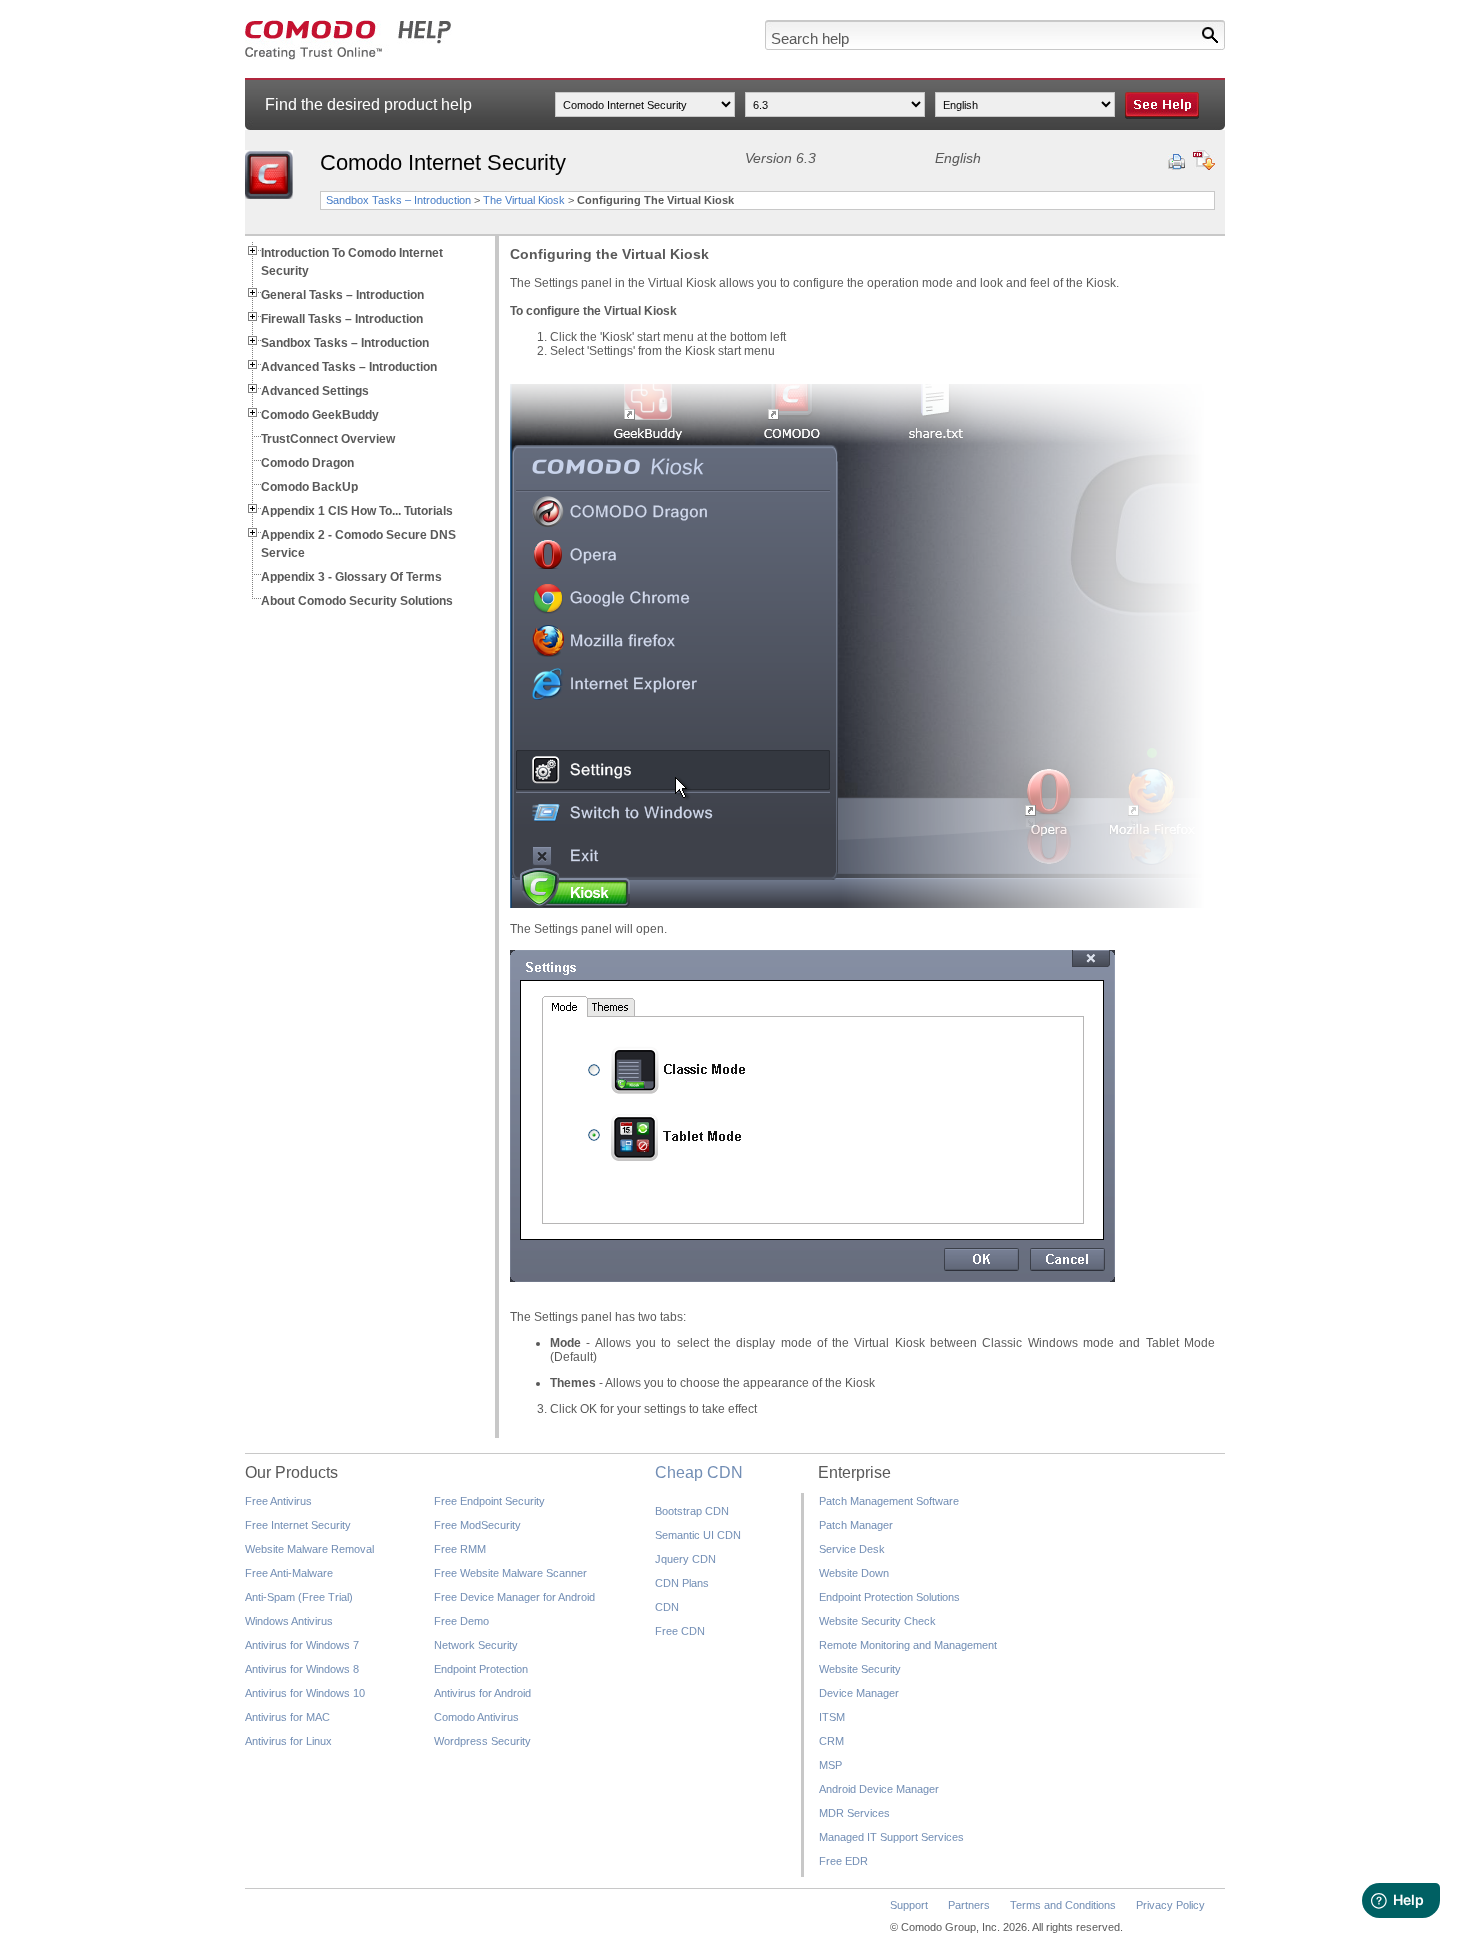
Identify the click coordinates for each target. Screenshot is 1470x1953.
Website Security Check (877, 1621)
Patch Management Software (889, 1501)
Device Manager (859, 1693)
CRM (831, 1741)
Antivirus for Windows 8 (302, 1669)
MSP (830, 1765)
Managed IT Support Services (891, 1837)
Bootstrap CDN (692, 1511)
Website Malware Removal (309, 1549)
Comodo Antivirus (476, 1717)
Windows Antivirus (289, 1621)
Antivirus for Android (482, 1693)
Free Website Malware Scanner (510, 1573)
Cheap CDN (699, 1472)
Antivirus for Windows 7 (302, 1645)
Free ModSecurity (477, 1525)
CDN (667, 1607)
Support (909, 1905)
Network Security (476, 1645)
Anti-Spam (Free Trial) (299, 1597)
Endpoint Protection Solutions (889, 1597)
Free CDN (680, 1631)
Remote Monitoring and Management (908, 1645)
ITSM (832, 1717)
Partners (969, 1905)
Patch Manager (856, 1525)
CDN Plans (682, 1583)
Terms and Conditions (1063, 1905)
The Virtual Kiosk (524, 200)
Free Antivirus (278, 1501)
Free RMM (460, 1549)
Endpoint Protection (481, 1669)
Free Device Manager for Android (514, 1597)
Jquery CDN (685, 1559)
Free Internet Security (298, 1525)
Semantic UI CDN (698, 1535)
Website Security (860, 1669)
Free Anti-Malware (289, 1573)
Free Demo (461, 1621)
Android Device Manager (879, 1789)
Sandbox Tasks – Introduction (398, 200)
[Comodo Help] (348, 56)
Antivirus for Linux (288, 1741)
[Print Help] (1176, 162)
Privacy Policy (1170, 1905)
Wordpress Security (482, 1741)
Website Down (854, 1573)
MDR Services (854, 1813)
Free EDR (843, 1861)
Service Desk (852, 1549)
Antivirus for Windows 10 (305, 1693)
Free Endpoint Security (489, 1501)
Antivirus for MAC (287, 1717)
